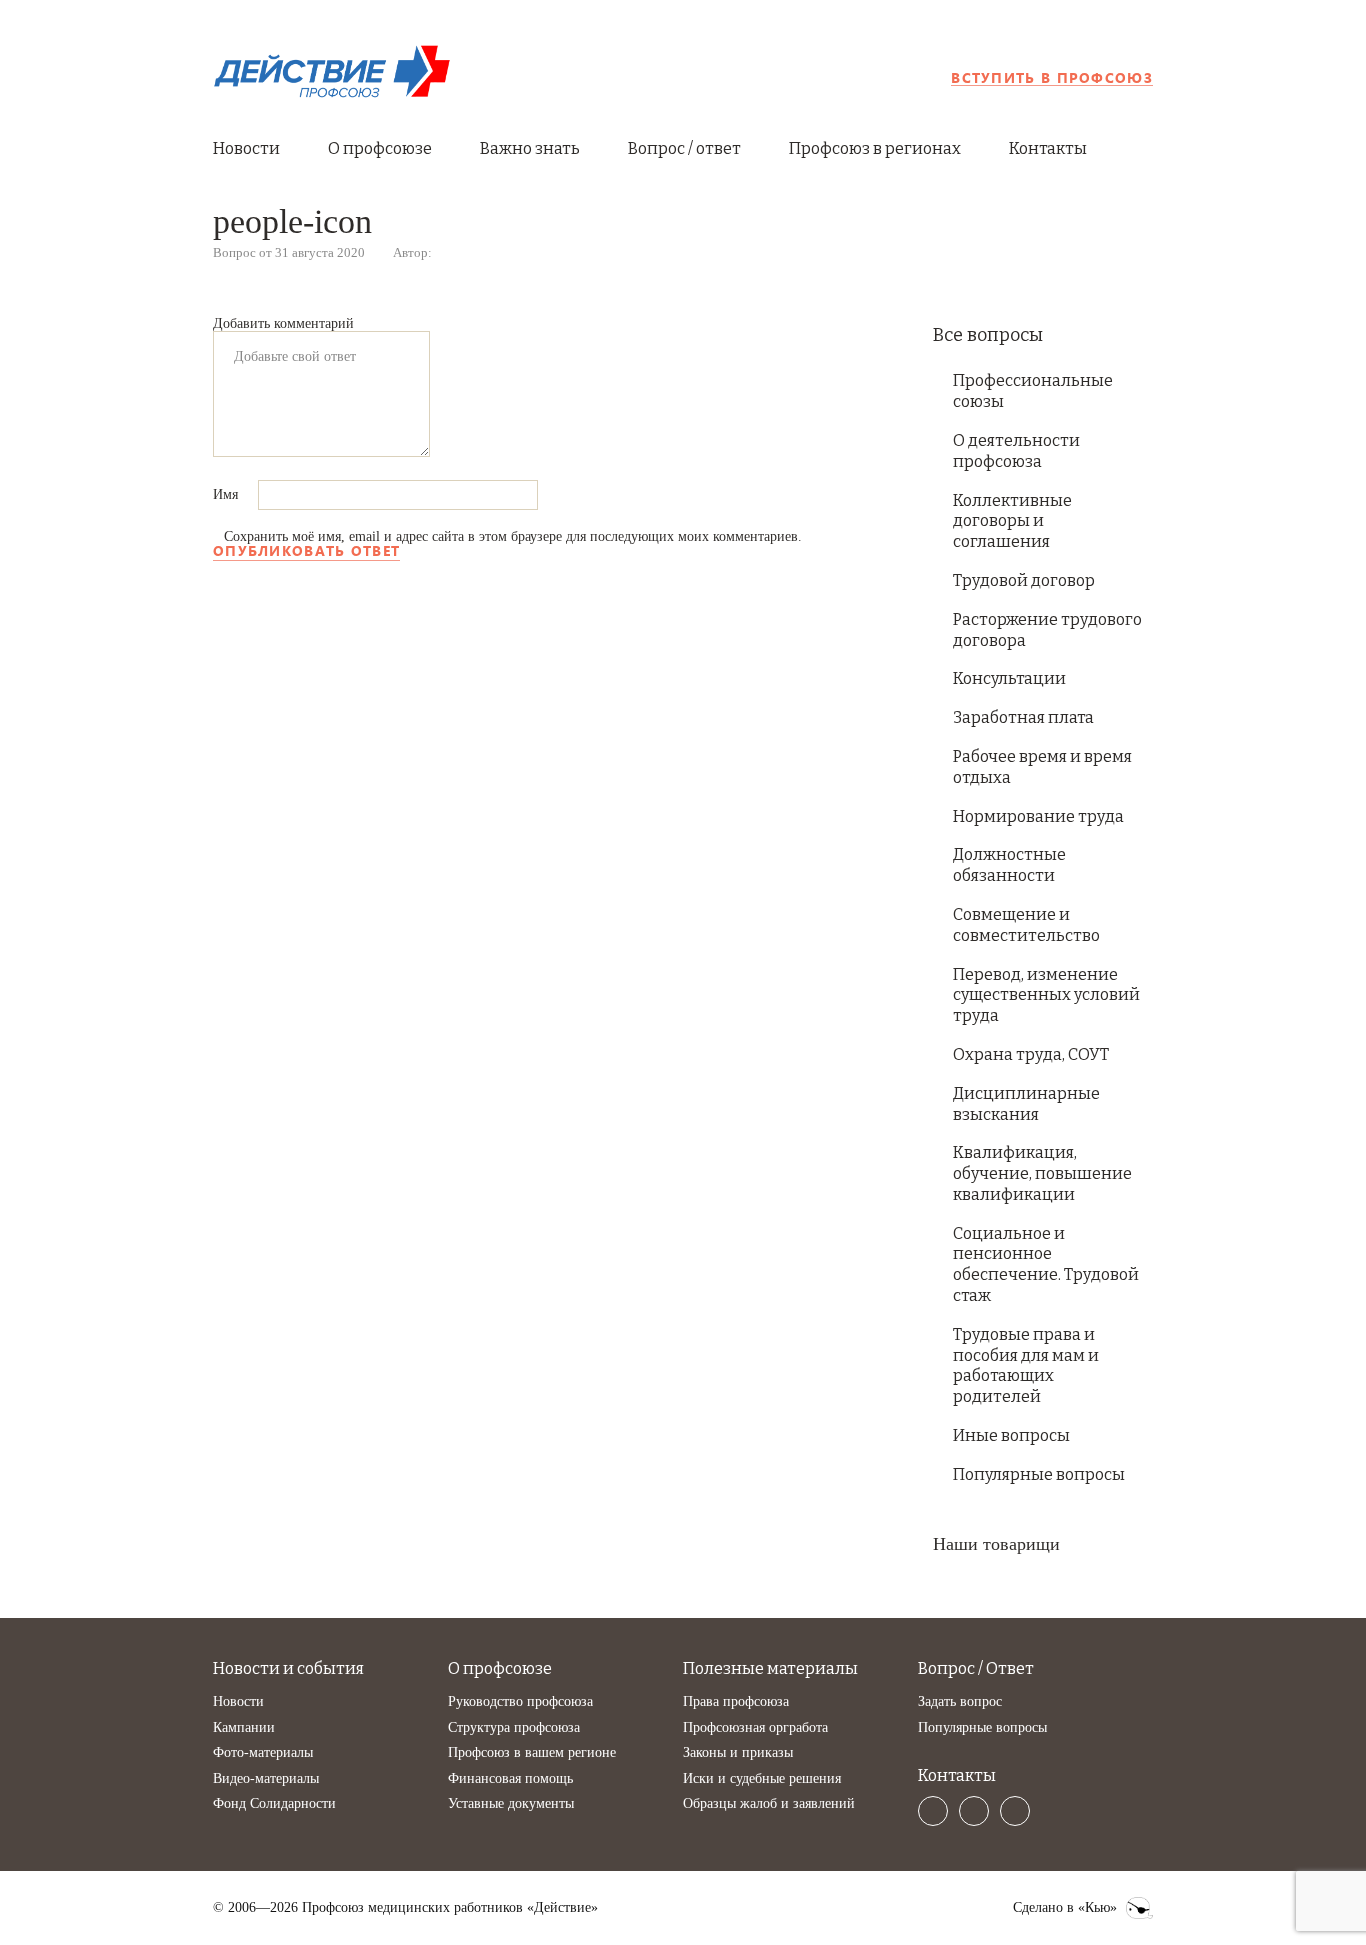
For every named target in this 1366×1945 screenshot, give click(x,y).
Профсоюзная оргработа (755, 1727)
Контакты (1048, 148)
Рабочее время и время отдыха (1042, 767)
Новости (246, 148)
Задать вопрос (960, 1701)
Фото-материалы (263, 1752)
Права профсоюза (736, 1701)
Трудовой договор (1024, 580)
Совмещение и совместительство (1026, 925)
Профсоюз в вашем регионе (532, 1752)
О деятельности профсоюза (1016, 451)
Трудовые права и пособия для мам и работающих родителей (1026, 1365)
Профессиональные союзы (1033, 391)
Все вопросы (988, 335)
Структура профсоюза (514, 1727)
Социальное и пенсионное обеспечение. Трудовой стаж (1046, 1264)
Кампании (244, 1727)
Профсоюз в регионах (875, 148)
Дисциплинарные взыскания (1026, 1104)
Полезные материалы (770, 1668)
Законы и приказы (738, 1752)
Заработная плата (1023, 717)
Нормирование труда (1038, 816)
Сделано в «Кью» (1065, 1908)
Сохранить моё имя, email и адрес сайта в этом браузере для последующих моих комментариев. (513, 536)
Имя (227, 494)
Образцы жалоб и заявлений (769, 1803)
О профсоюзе (380, 148)
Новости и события (288, 1668)
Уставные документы (511, 1803)
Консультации (1009, 678)
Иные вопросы (1011, 1435)
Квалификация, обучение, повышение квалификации (1042, 1173)
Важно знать (530, 148)
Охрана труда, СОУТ (1031, 1054)
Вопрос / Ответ (976, 1668)
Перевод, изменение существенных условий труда (1046, 995)
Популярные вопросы (1039, 1474)
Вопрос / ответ (684, 148)
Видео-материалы (266, 1778)
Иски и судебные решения (762, 1778)
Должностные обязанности (1009, 865)
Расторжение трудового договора (1047, 630)
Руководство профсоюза (520, 1701)
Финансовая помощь (510, 1778)
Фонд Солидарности (274, 1803)
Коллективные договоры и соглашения (1012, 521)
